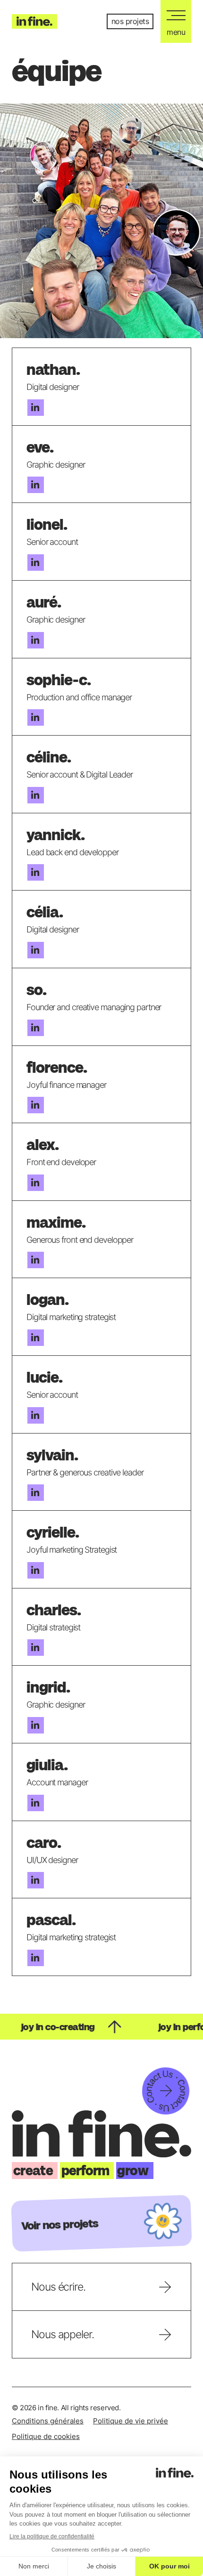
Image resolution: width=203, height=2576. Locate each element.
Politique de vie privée (131, 2421)
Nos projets (130, 21)
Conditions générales (48, 2421)
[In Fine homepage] (34, 21)
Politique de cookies (46, 2436)
